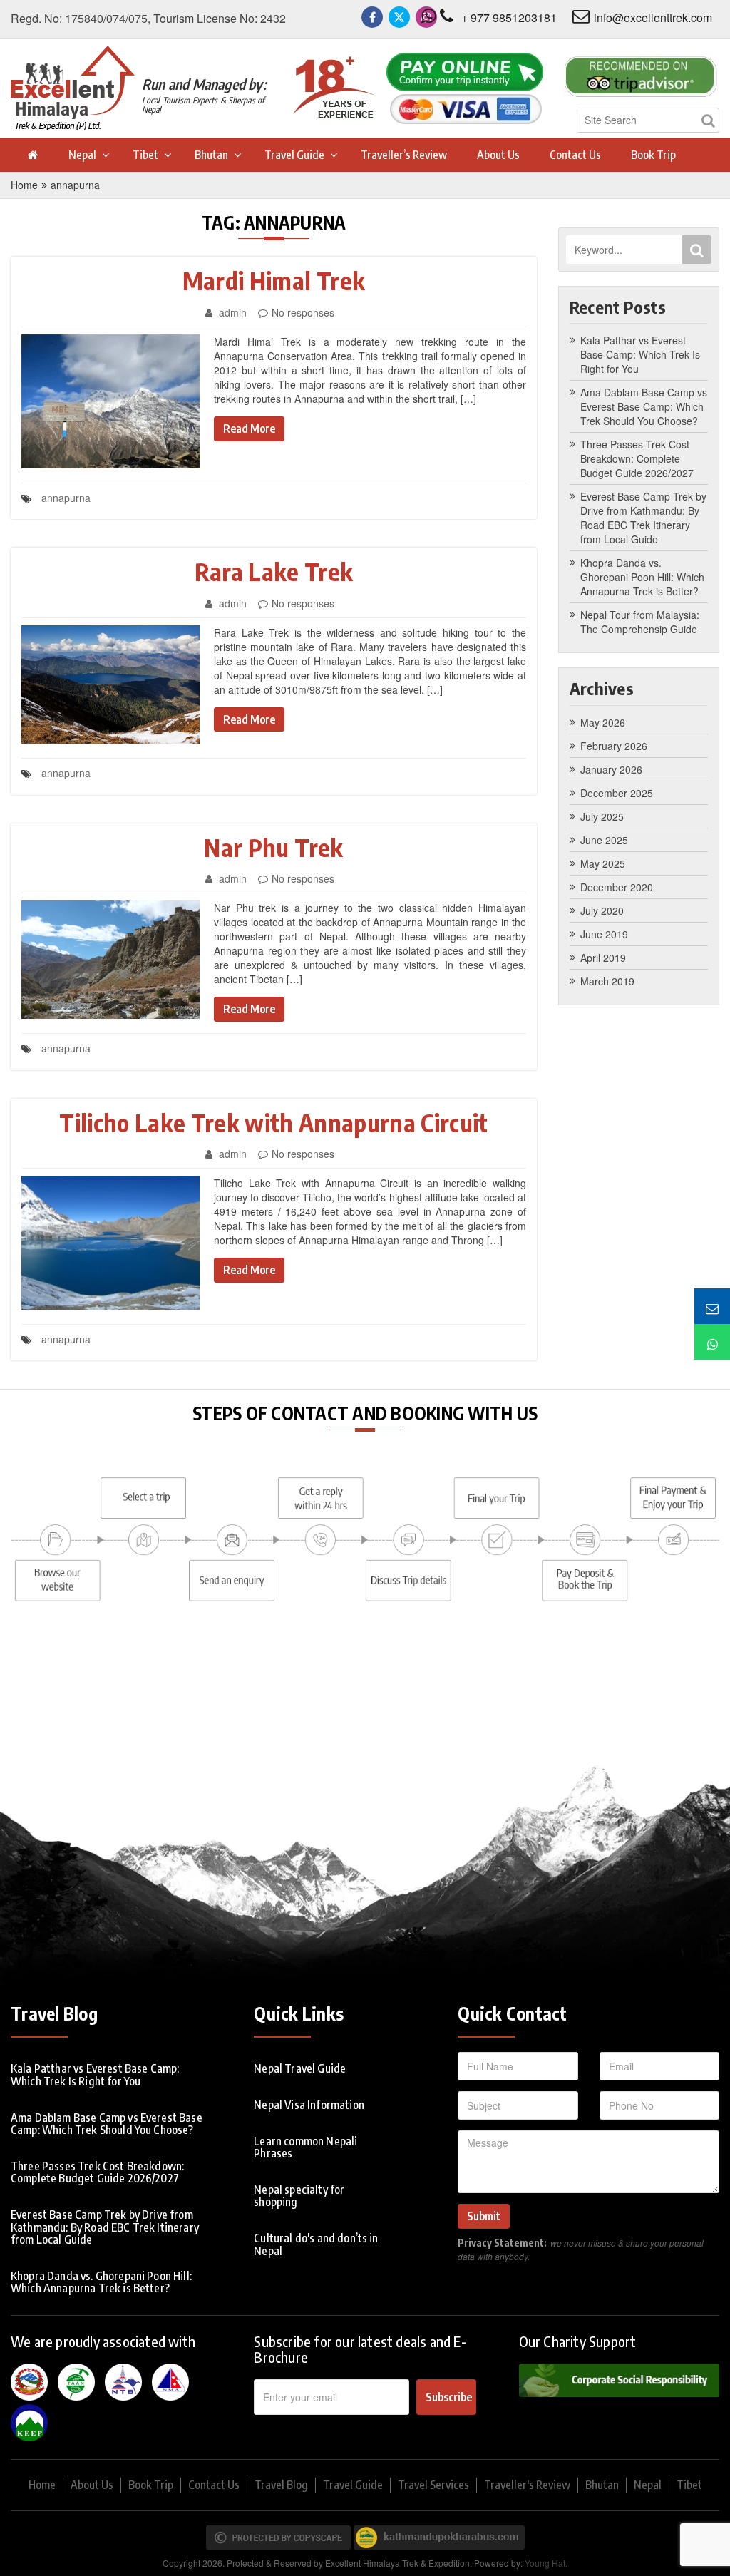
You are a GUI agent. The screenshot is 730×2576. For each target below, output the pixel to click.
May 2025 (603, 863)
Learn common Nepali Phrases (305, 2147)
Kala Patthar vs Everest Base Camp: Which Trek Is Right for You (640, 354)
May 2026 (603, 722)
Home (24, 185)
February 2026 (614, 746)
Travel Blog (281, 2485)
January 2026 (611, 769)
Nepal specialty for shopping (299, 2196)
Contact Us (575, 155)
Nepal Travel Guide (300, 2068)
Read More (249, 429)
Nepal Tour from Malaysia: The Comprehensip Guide (640, 622)
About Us (498, 155)
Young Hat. (546, 2563)
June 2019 (604, 934)
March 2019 (607, 981)
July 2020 (602, 910)
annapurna (75, 185)
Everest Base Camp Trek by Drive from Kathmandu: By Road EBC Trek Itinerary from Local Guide (643, 518)
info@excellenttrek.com (653, 17)
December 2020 (617, 887)
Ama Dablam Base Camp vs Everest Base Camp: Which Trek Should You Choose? (644, 406)
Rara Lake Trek (274, 571)
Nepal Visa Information (309, 2105)
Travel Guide (294, 155)
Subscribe (449, 2397)
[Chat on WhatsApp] (712, 1342)
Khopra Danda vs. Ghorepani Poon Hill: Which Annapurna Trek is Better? (642, 577)
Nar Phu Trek (273, 847)
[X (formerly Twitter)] (399, 17)
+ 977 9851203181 (509, 17)
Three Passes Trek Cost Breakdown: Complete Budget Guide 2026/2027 (637, 458)
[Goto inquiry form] (712, 1306)
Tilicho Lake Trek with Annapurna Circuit (274, 1122)
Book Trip (653, 155)
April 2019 (603, 958)
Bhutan (211, 155)
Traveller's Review (527, 2485)
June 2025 (604, 840)
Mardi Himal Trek (274, 280)
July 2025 (602, 816)
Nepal (82, 155)
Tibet (145, 155)
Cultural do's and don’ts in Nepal (316, 2244)
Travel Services (433, 2485)
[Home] (32, 155)
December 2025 (617, 793)
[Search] (708, 120)
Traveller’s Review (404, 155)
